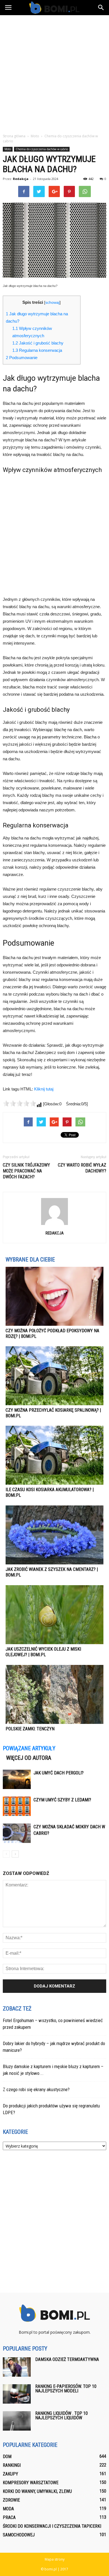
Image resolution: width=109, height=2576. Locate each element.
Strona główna (14, 136)
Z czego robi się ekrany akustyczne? (36, 2089)
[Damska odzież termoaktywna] (17, 2367)
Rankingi (12, 2465)
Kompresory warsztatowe (31, 2483)
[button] (101, 8)
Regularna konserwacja (37, 350)
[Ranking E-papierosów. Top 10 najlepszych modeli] (17, 2394)
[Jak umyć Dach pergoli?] (17, 1779)
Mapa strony (55, 2559)
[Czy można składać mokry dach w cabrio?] (17, 1833)
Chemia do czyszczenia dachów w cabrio (42, 149)
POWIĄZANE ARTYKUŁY (29, 1748)
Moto (8, 149)
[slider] (20, 1103)
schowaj (52, 303)
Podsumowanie (22, 358)
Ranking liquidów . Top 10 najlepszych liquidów (61, 2416)
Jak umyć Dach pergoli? (59, 1773)
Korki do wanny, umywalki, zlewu (37, 2491)
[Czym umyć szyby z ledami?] (17, 1806)
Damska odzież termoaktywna (67, 2359)
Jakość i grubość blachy (38, 343)
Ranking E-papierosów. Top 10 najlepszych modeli (66, 2389)
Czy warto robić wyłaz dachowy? (82, 1168)
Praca (9, 2517)
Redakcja (21, 179)
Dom (7, 2457)
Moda (8, 2509)
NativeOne (54, 1739)
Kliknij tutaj (44, 1089)
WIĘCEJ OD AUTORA (29, 1758)
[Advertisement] (54, 73)
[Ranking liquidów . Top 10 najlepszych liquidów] (17, 2421)
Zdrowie (11, 2500)
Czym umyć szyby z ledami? (62, 1800)
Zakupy (10, 2474)
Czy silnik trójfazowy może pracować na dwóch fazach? (26, 1171)
